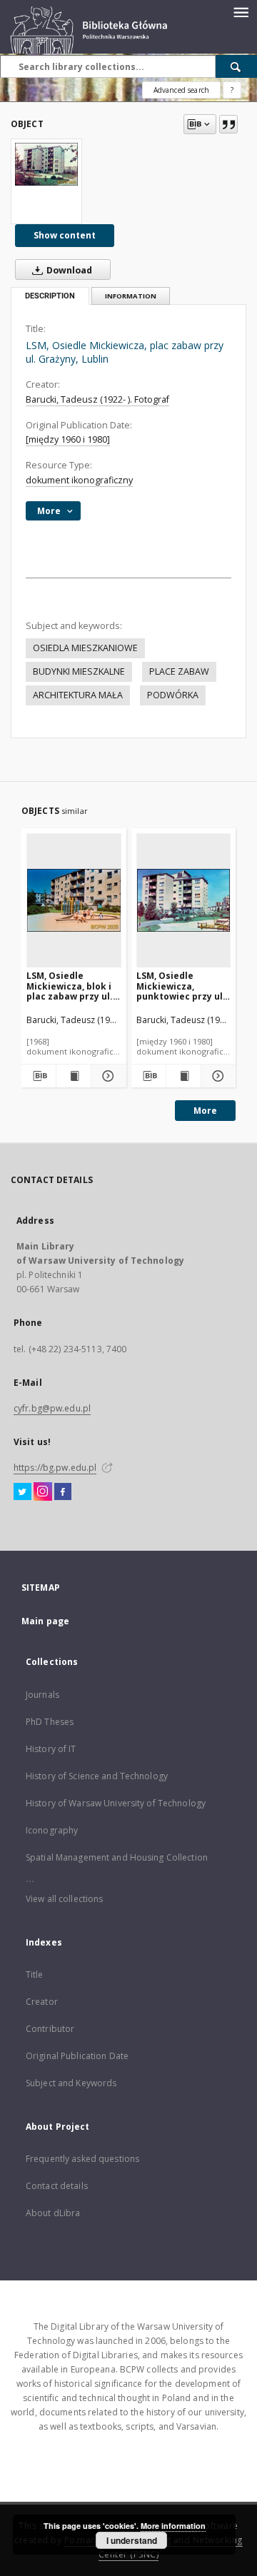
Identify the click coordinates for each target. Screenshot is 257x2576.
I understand (132, 2540)
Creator (42, 2002)
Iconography (52, 1830)
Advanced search (181, 90)
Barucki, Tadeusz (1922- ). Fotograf (97, 399)
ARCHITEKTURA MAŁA (78, 695)
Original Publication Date (77, 2056)
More (205, 1111)
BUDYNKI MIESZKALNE (79, 671)
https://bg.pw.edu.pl (55, 1468)
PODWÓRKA (173, 695)
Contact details (57, 2186)
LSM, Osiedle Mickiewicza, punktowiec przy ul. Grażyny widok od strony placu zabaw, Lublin (182, 986)
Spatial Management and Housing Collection (117, 1857)
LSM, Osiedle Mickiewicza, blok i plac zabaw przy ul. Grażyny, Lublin (70, 986)
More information (173, 2526)
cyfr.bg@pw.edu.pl (52, 1408)
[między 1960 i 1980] (68, 439)
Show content (65, 235)
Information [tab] (131, 296)
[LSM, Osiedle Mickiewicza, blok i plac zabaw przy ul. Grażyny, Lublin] (74, 900)
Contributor (50, 2029)
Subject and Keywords (71, 2083)
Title (35, 1974)
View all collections (64, 1899)
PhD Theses (50, 1722)
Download (68, 270)
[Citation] (228, 124)
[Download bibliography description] (39, 1076)
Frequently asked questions (82, 2159)
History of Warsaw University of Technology (116, 1803)
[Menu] (241, 11)
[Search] (236, 66)
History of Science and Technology (97, 1776)
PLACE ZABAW (179, 671)
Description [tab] (50, 296)
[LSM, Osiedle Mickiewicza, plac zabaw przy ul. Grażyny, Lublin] (46, 164)
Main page (45, 1621)
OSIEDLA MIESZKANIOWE (85, 648)
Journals (42, 1695)
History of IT (51, 1749)
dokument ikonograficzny (79, 480)
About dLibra (53, 2213)
